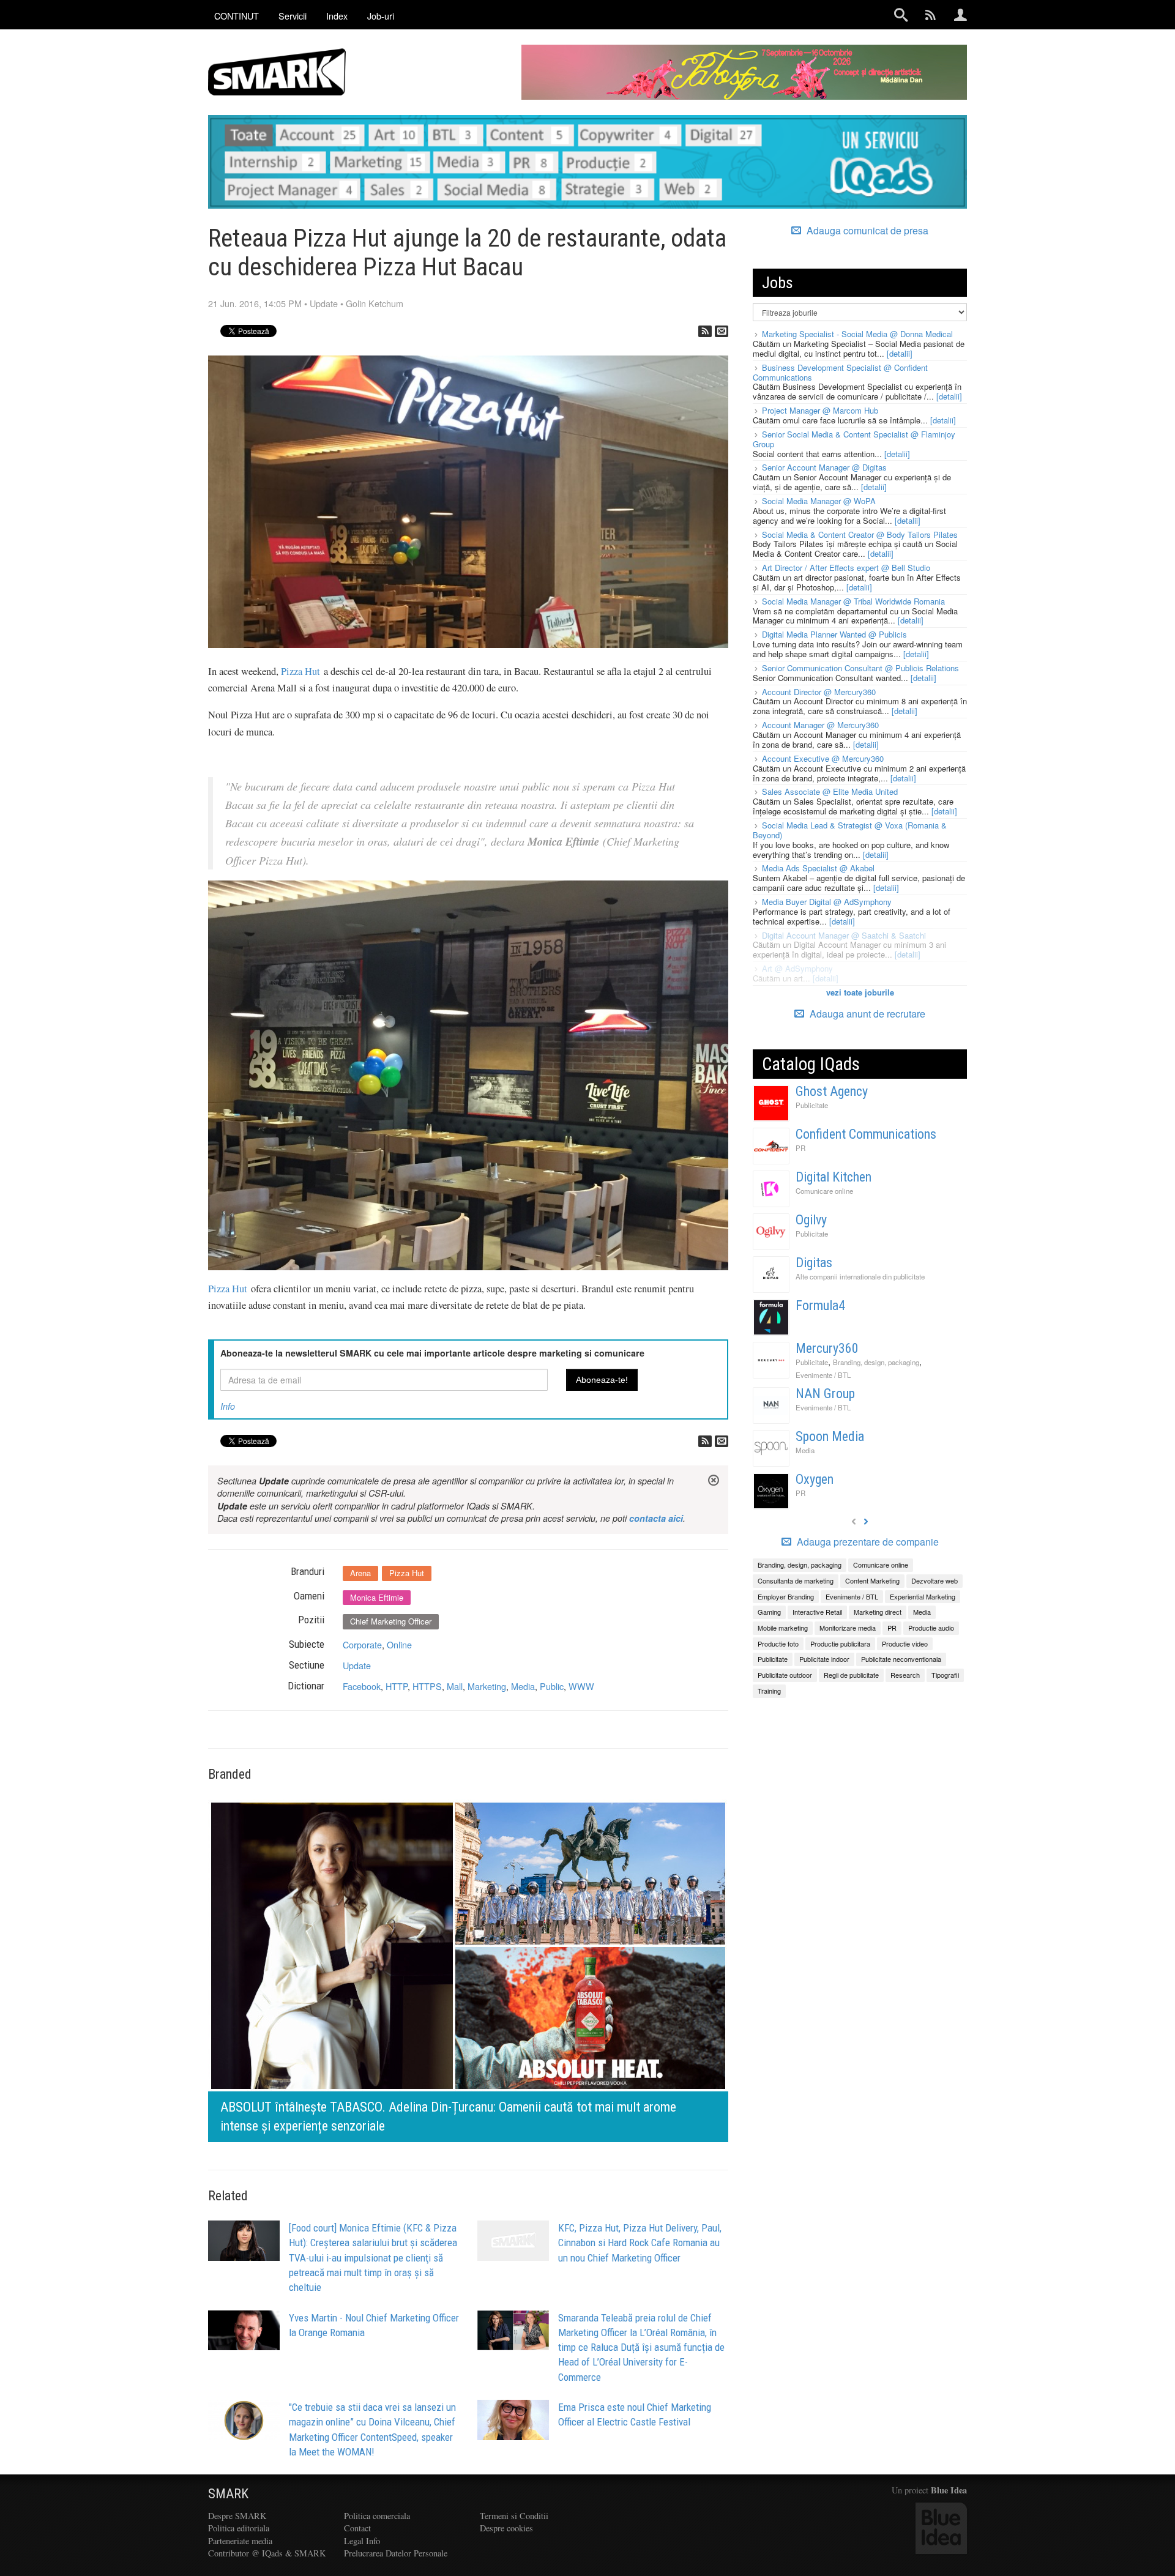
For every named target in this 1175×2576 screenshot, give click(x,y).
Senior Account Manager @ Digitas (824, 467)
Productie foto (778, 1644)
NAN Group (825, 1394)
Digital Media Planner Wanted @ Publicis (834, 634)
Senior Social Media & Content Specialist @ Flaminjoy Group (854, 439)
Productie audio (931, 1628)
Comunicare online (824, 1191)
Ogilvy (811, 1220)
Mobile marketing (783, 1628)
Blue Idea (949, 2490)
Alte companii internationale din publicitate (860, 1276)
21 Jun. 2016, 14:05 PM (255, 303)
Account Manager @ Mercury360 (820, 725)
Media (523, 1686)
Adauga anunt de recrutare (866, 1014)
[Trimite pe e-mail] (722, 331)
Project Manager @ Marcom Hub (820, 410)
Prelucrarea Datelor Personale (396, 2553)
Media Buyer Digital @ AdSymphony (827, 902)
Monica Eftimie (377, 1597)
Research (905, 1675)
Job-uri (381, 16)
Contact (357, 2528)
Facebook (362, 1686)
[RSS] (705, 331)
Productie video (905, 1644)
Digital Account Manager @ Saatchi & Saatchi (844, 935)
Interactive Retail (817, 1612)
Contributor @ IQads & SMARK (267, 2553)
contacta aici (656, 1518)
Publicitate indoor (824, 1659)
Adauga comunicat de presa (866, 231)
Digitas (814, 1263)
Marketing (487, 1686)
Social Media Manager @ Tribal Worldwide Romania (853, 601)
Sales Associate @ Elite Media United (830, 791)
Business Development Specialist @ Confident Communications (840, 372)
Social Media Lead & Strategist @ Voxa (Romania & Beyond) (850, 830)
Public (552, 1686)
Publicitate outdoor (785, 1675)
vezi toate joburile (860, 992)
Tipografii (945, 1675)
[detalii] (900, 353)
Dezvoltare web (934, 1580)
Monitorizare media (848, 1628)
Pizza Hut (300, 671)
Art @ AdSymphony (797, 968)
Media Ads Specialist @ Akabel (818, 868)
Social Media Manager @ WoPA (819, 501)
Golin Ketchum (375, 303)
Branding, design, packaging (876, 1362)
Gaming (769, 1612)
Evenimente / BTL (823, 1375)
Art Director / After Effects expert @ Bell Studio (846, 568)
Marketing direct (878, 1612)
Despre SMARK (237, 2516)
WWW (581, 1686)
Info (228, 1406)
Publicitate (812, 1105)
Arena (360, 1573)
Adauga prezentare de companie (867, 1542)
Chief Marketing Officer (391, 1621)
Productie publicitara (840, 1644)
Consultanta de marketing (796, 1580)
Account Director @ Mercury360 (819, 692)
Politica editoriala (239, 2528)
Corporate (362, 1644)
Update (324, 303)
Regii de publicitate (851, 1675)
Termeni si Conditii (514, 2516)
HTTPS (427, 1686)
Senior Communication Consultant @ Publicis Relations (860, 668)
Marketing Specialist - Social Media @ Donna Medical (857, 334)
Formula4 (820, 1305)
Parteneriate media (240, 2541)
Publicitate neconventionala (901, 1659)
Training (769, 1691)
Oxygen (815, 1479)
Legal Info (362, 2541)
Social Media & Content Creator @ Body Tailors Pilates (860, 534)
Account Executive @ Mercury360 (823, 758)
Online (399, 1644)
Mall (455, 1686)
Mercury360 (827, 1348)
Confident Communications (866, 1134)
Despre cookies (506, 2528)
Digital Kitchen (834, 1177)
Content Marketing (872, 1580)
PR (800, 1148)
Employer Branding (786, 1596)
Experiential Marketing (923, 1596)
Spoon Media (830, 1436)
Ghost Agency (832, 1091)
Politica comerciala (377, 2516)
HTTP (397, 1686)
